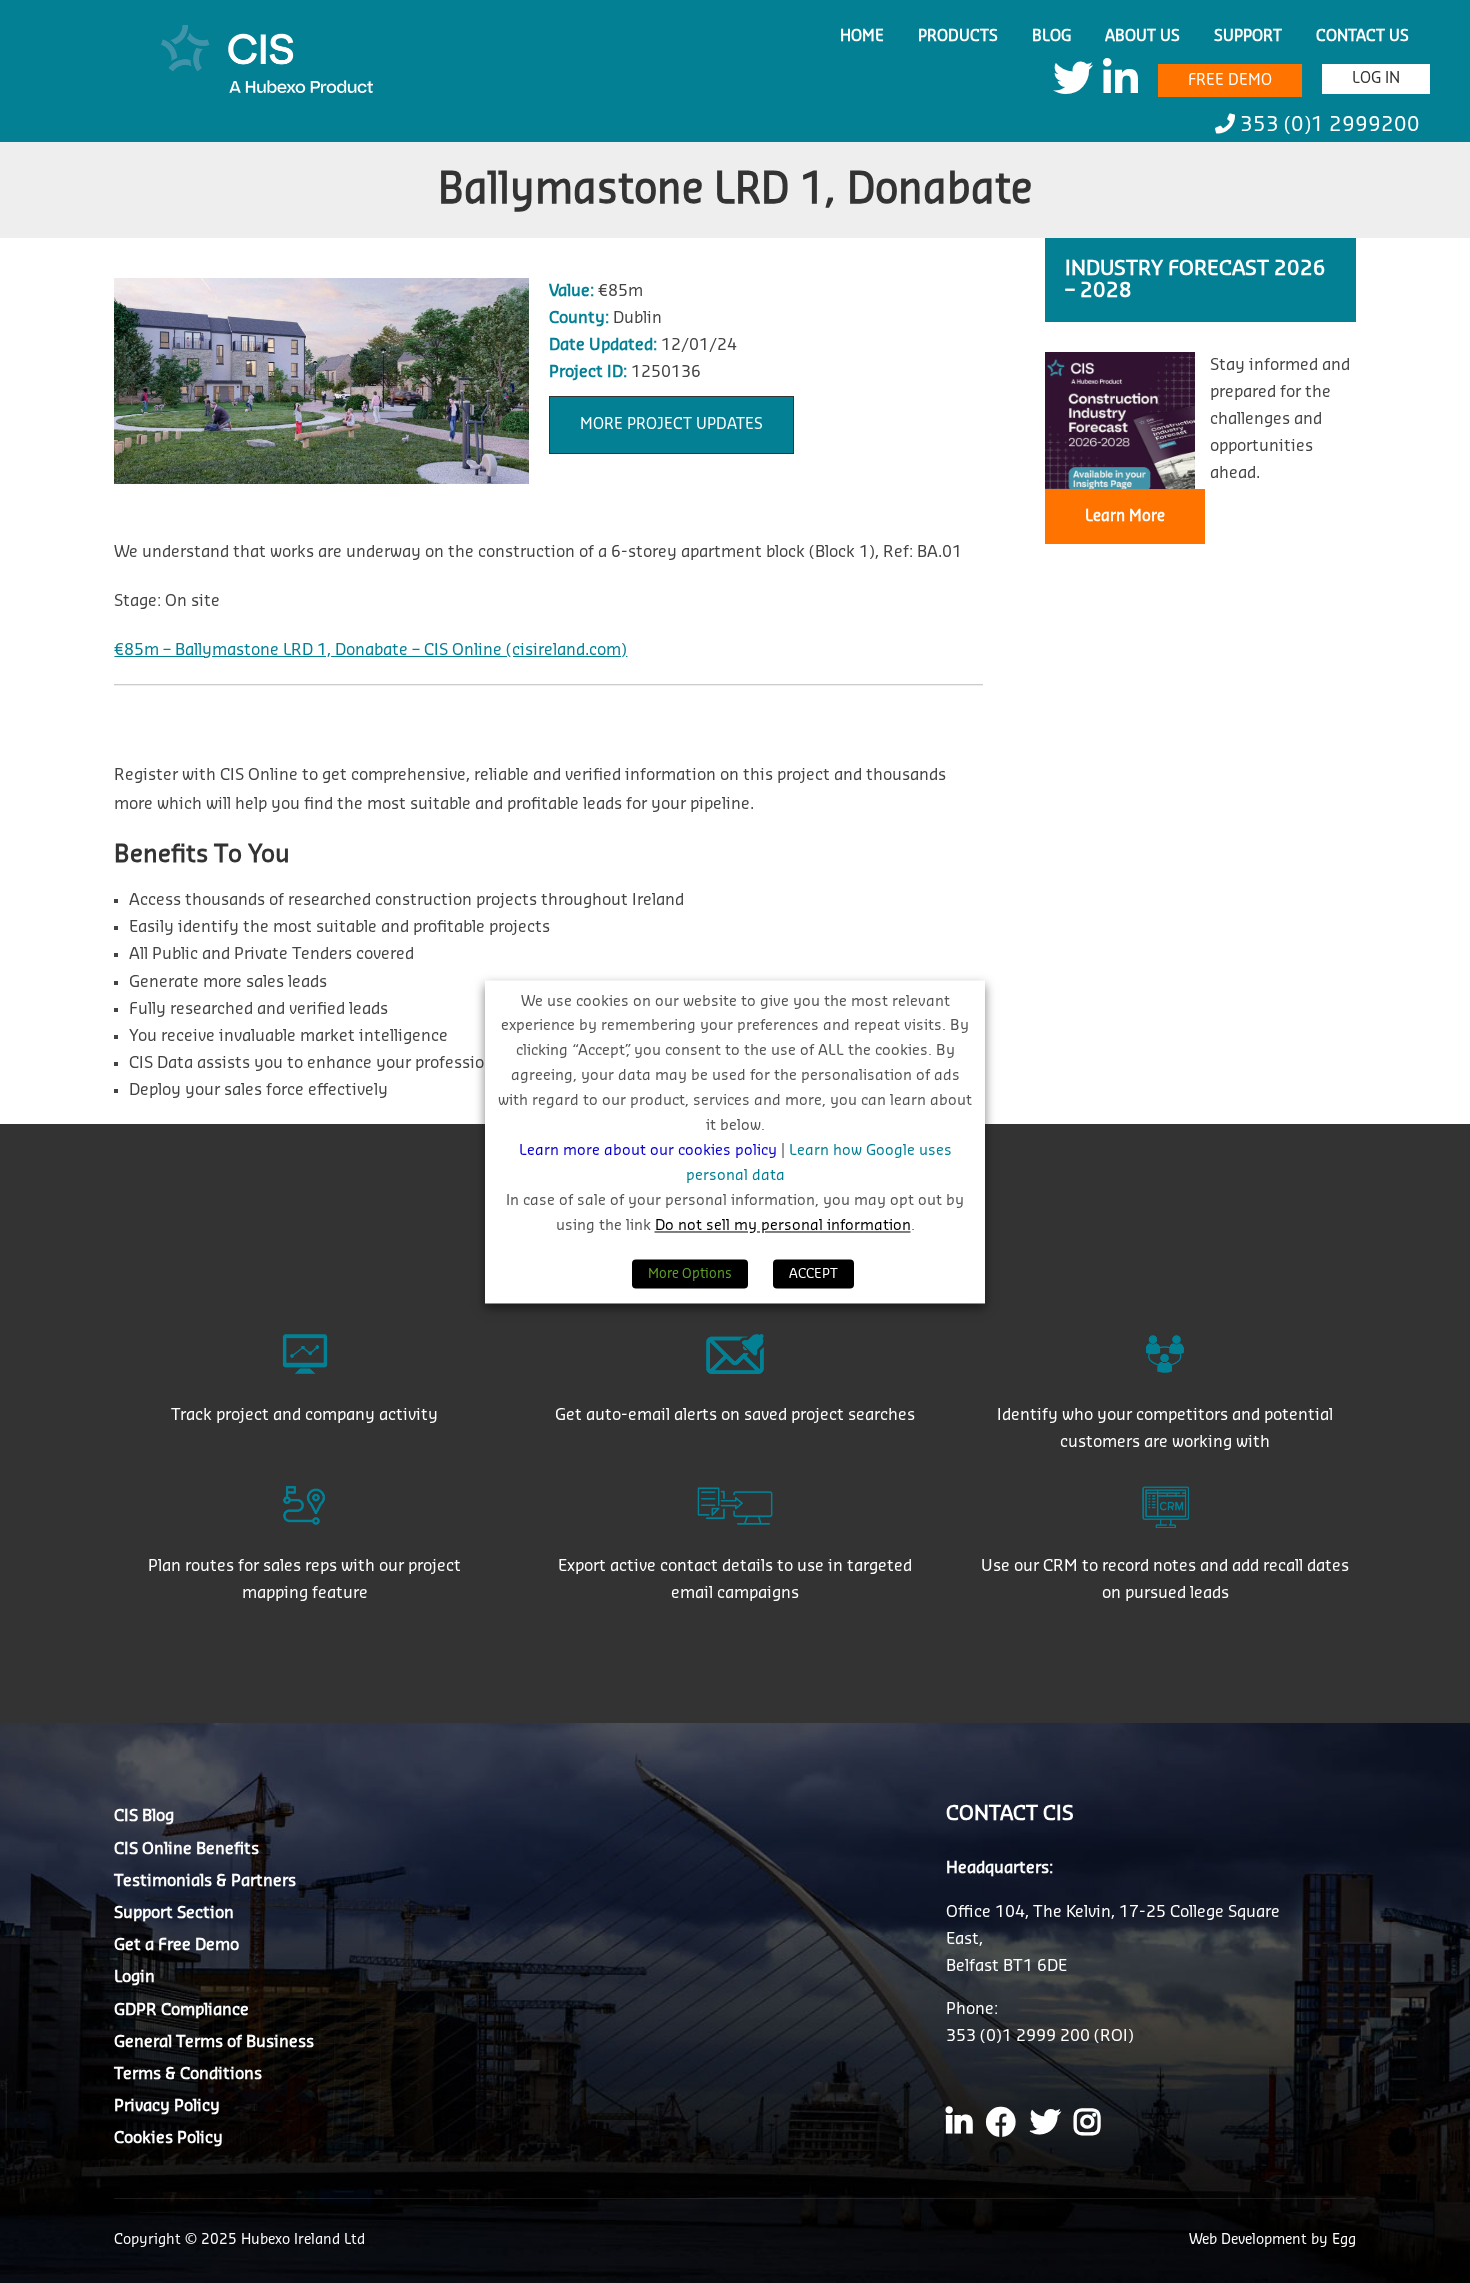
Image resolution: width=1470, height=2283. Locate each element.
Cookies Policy (168, 2138)
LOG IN (1376, 78)
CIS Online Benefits (186, 1849)
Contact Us (1362, 36)
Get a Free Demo (176, 1945)
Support (1248, 36)
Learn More (1125, 516)
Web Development (1250, 2240)
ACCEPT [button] (813, 1273)
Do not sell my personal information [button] (783, 1225)
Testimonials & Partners (205, 1881)
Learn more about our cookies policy (650, 1151)
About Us (1142, 36)
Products (958, 36)
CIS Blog (144, 1816)
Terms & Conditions (188, 2074)
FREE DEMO (1230, 80)
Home (862, 36)
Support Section (174, 1913)
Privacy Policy (167, 2106)
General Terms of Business (214, 2042)
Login (134, 1977)
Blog (1051, 36)
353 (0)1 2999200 (1327, 125)
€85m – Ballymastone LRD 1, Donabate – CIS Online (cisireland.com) (370, 650)
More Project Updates (671, 424)
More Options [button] (690, 1273)
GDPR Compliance (181, 2010)
